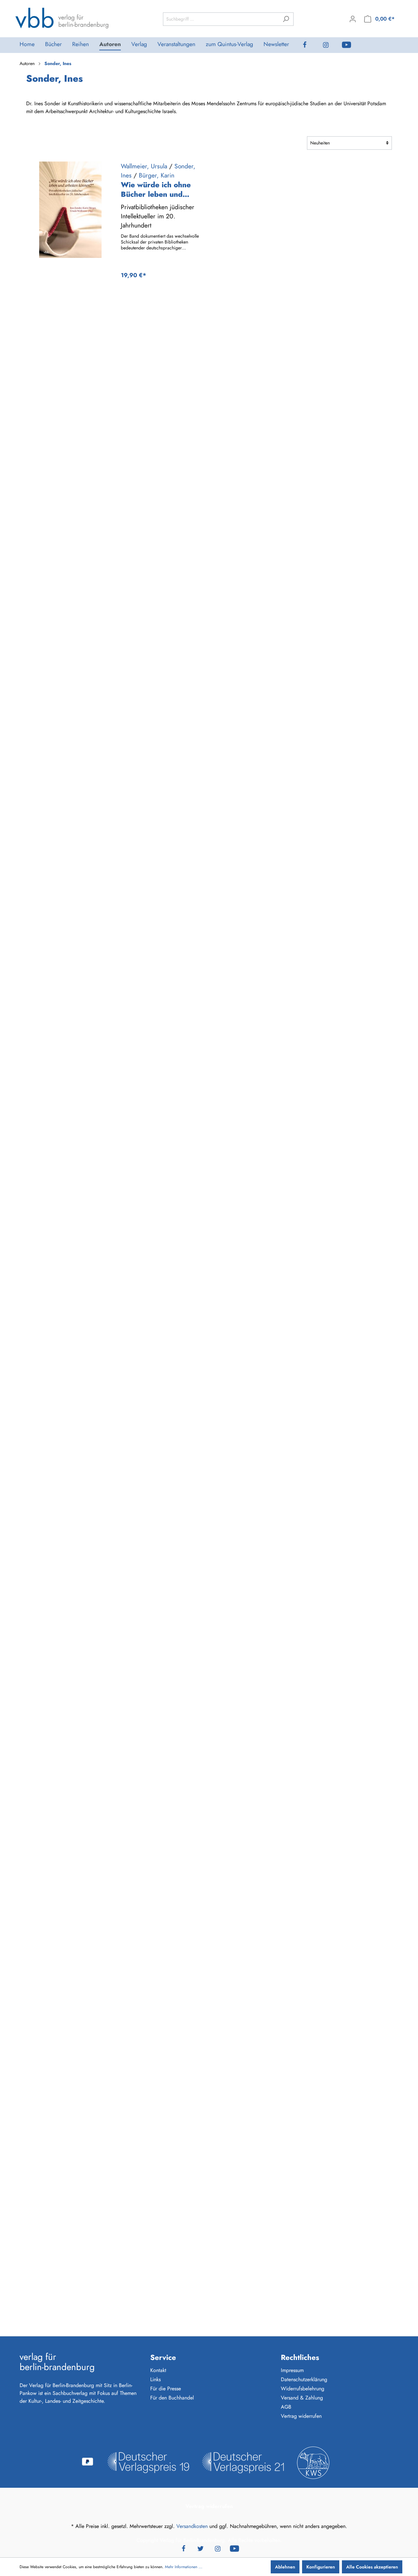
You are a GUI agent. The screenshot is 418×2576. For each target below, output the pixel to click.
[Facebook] (310, 45)
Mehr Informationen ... (184, 2567)
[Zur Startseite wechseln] (62, 18)
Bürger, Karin (157, 175)
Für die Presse (166, 2389)
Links (155, 2379)
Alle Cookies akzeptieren (372, 2567)
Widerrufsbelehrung (303, 2389)
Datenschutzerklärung (304, 2379)
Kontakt (158, 2370)
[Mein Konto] (353, 19)
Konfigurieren (321, 2567)
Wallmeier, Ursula (144, 166)
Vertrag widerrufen (301, 2416)
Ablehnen (285, 2567)
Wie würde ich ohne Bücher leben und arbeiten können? (156, 190)
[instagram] (331, 45)
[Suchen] (286, 19)
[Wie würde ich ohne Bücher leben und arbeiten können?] (70, 210)
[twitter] (201, 2548)
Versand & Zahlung (302, 2398)
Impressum (292, 2370)
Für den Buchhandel (172, 2398)
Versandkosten (192, 2526)
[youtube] (352, 45)
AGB (286, 2407)
